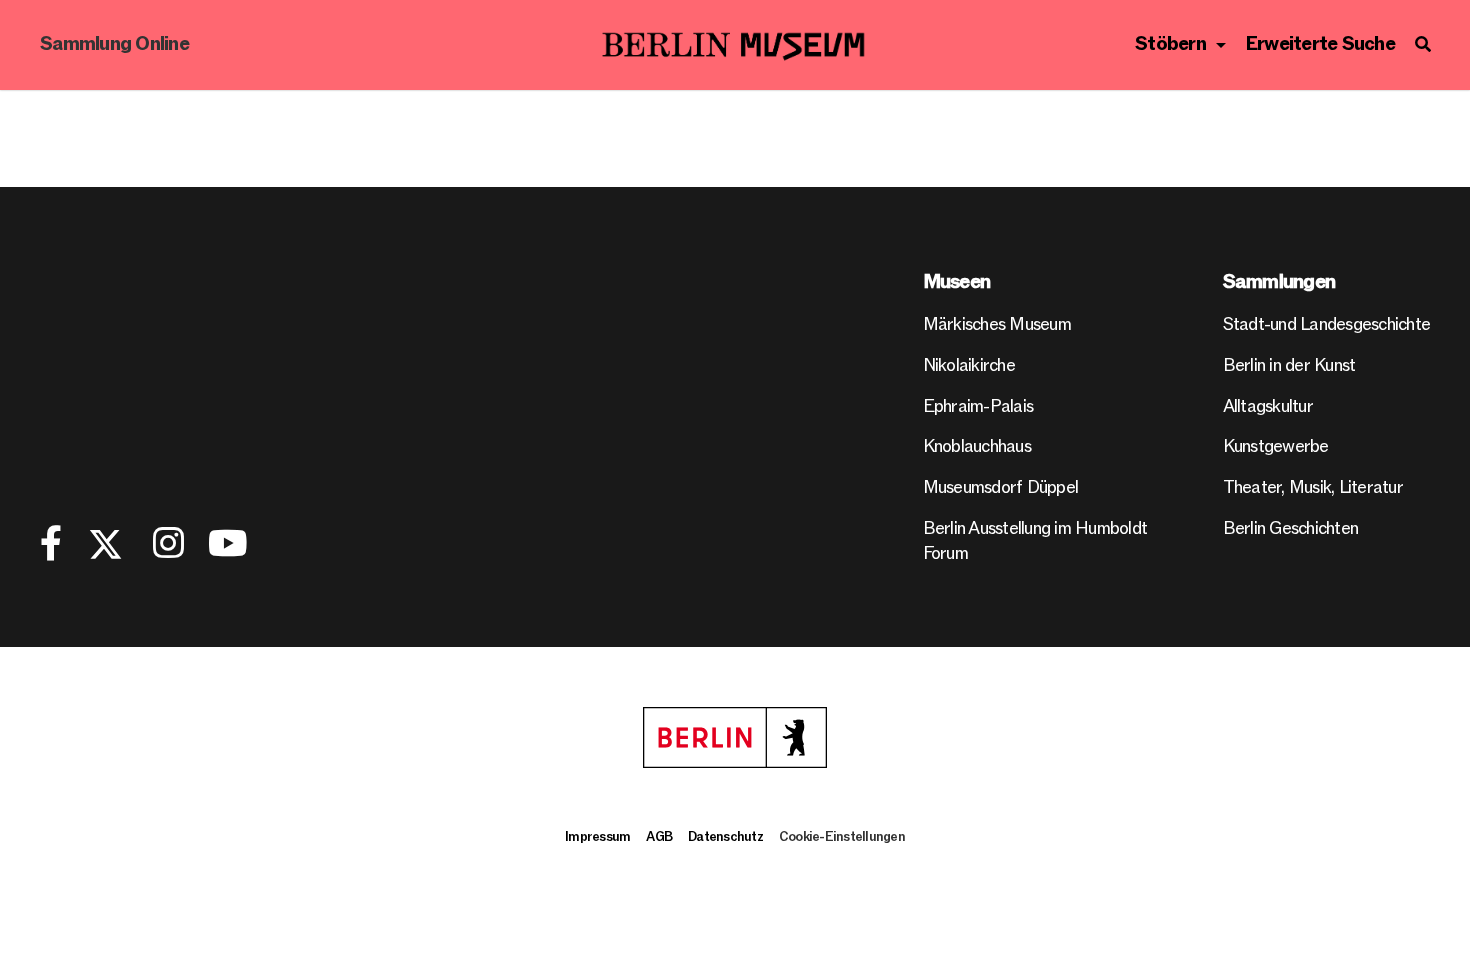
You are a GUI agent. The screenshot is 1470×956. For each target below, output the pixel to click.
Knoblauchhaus (977, 446)
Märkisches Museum (997, 324)
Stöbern (1170, 44)
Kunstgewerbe (1276, 446)
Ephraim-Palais (978, 406)
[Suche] (1422, 45)
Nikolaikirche (969, 365)
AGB (659, 837)
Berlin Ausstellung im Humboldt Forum (1035, 541)
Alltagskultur (1268, 406)
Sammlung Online (114, 44)
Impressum (597, 837)
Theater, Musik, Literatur (1313, 487)
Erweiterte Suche (1320, 44)
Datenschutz (725, 837)
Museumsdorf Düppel (1001, 487)
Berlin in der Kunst (1289, 365)
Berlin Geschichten (1291, 528)
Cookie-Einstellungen (842, 837)
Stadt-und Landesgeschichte (1327, 324)
